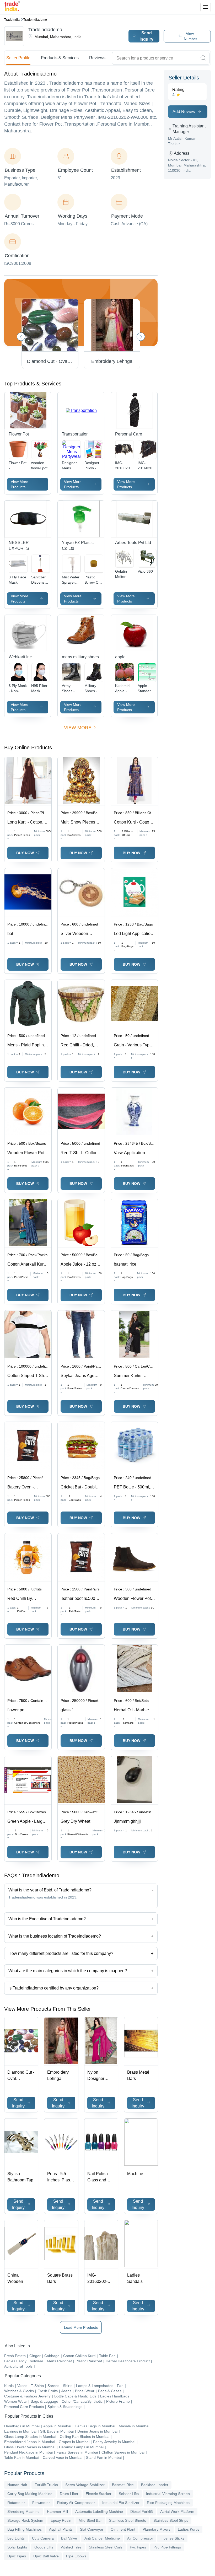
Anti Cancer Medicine (102, 2538)
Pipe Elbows (76, 2556)
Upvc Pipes (17, 2556)
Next (141, 337)
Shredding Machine (23, 2512)
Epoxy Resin (61, 2520)
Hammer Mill (57, 2512)
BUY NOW (25, 853)
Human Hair (17, 2485)
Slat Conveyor (92, 2529)
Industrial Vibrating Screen (168, 2494)
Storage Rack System (25, 2520)
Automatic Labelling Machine (99, 2512)
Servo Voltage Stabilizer (85, 2485)
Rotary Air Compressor (76, 2503)
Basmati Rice (123, 2485)
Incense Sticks (172, 2538)
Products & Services (60, 58)
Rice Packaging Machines (168, 2503)
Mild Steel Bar (90, 2520)
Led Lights (16, 2538)
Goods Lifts (44, 2547)
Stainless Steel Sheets (128, 2520)
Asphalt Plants (61, 2529)
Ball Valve (69, 2538)
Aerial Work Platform (177, 2512)
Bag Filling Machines (25, 2529)
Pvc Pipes (138, 2547)
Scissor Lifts (129, 2494)
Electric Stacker (99, 2494)
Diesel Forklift (142, 2512)
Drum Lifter (69, 2494)
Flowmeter (41, 2503)
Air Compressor (140, 2538)
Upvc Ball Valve (46, 2556)
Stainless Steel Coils (106, 2547)
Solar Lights (17, 2547)
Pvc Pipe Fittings (167, 2547)
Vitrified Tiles (71, 2547)
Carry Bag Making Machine (30, 2494)
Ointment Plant (123, 2529)
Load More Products (81, 2327)
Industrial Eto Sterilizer (121, 2503)
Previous (21, 337)
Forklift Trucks (46, 2485)
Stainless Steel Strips (171, 2520)
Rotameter (16, 2503)
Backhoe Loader (155, 2485)
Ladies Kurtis (189, 2529)
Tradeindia (12, 20)
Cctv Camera (43, 2538)
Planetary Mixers (157, 2529)
